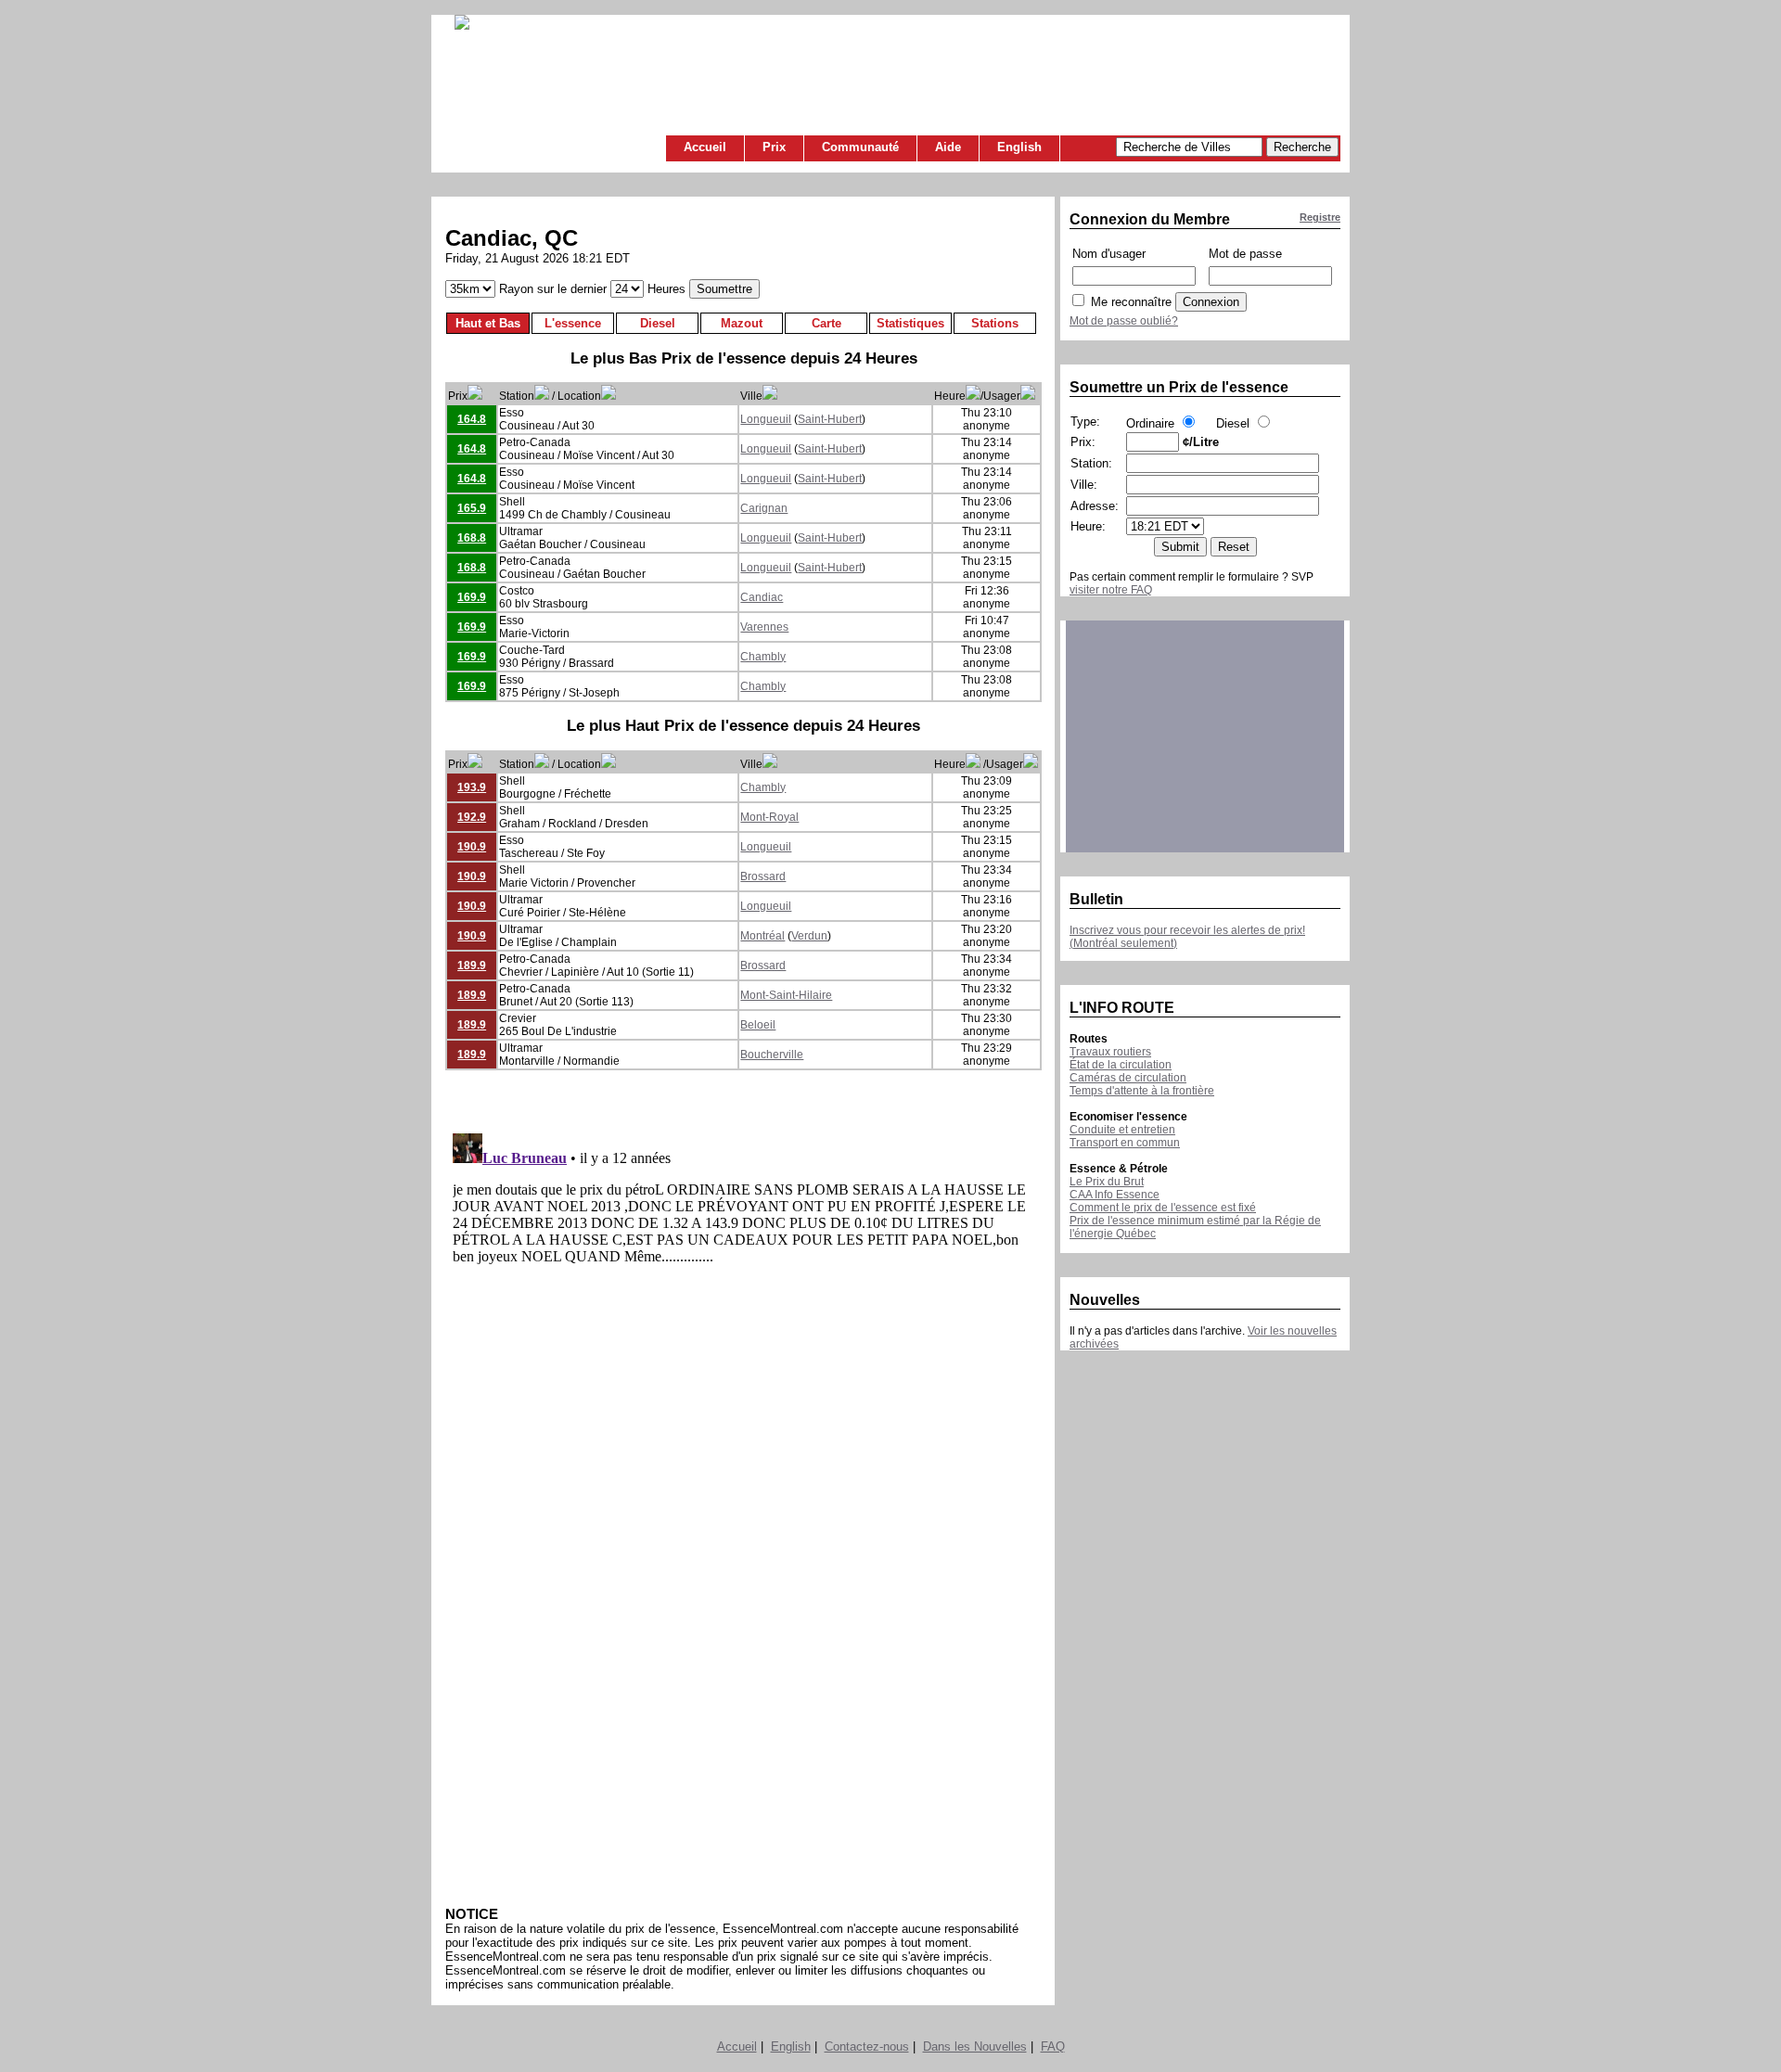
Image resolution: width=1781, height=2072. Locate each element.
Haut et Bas (488, 323)
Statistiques (910, 323)
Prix (774, 147)
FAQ (1053, 2046)
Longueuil (766, 419)
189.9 (472, 966)
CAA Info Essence (1115, 1195)
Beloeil (758, 1025)
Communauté (860, 147)
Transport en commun (1125, 1143)
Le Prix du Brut (1107, 1182)
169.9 (472, 597)
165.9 (472, 508)
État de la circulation (1121, 1065)
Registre (1320, 217)
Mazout (742, 323)
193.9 (472, 787)
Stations (995, 323)
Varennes (764, 627)
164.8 (472, 419)
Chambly (763, 657)
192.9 (472, 817)
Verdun (809, 936)
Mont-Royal (769, 817)
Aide (948, 147)
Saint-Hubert (830, 419)
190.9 (472, 847)
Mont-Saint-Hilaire (786, 995)
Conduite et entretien (1122, 1130)
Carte (826, 323)
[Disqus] (743, 1358)
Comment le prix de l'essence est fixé (1163, 1208)
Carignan (764, 508)
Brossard (763, 876)
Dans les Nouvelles (975, 2046)
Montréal (762, 936)
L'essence (573, 323)
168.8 (472, 538)
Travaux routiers (1110, 1052)
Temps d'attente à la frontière (1142, 1091)
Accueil (705, 147)
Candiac (762, 597)
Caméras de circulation (1128, 1078)
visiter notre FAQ (1111, 590)
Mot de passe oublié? (1124, 321)
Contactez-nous (867, 2046)
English (1019, 147)
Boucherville (772, 1055)
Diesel (658, 323)
